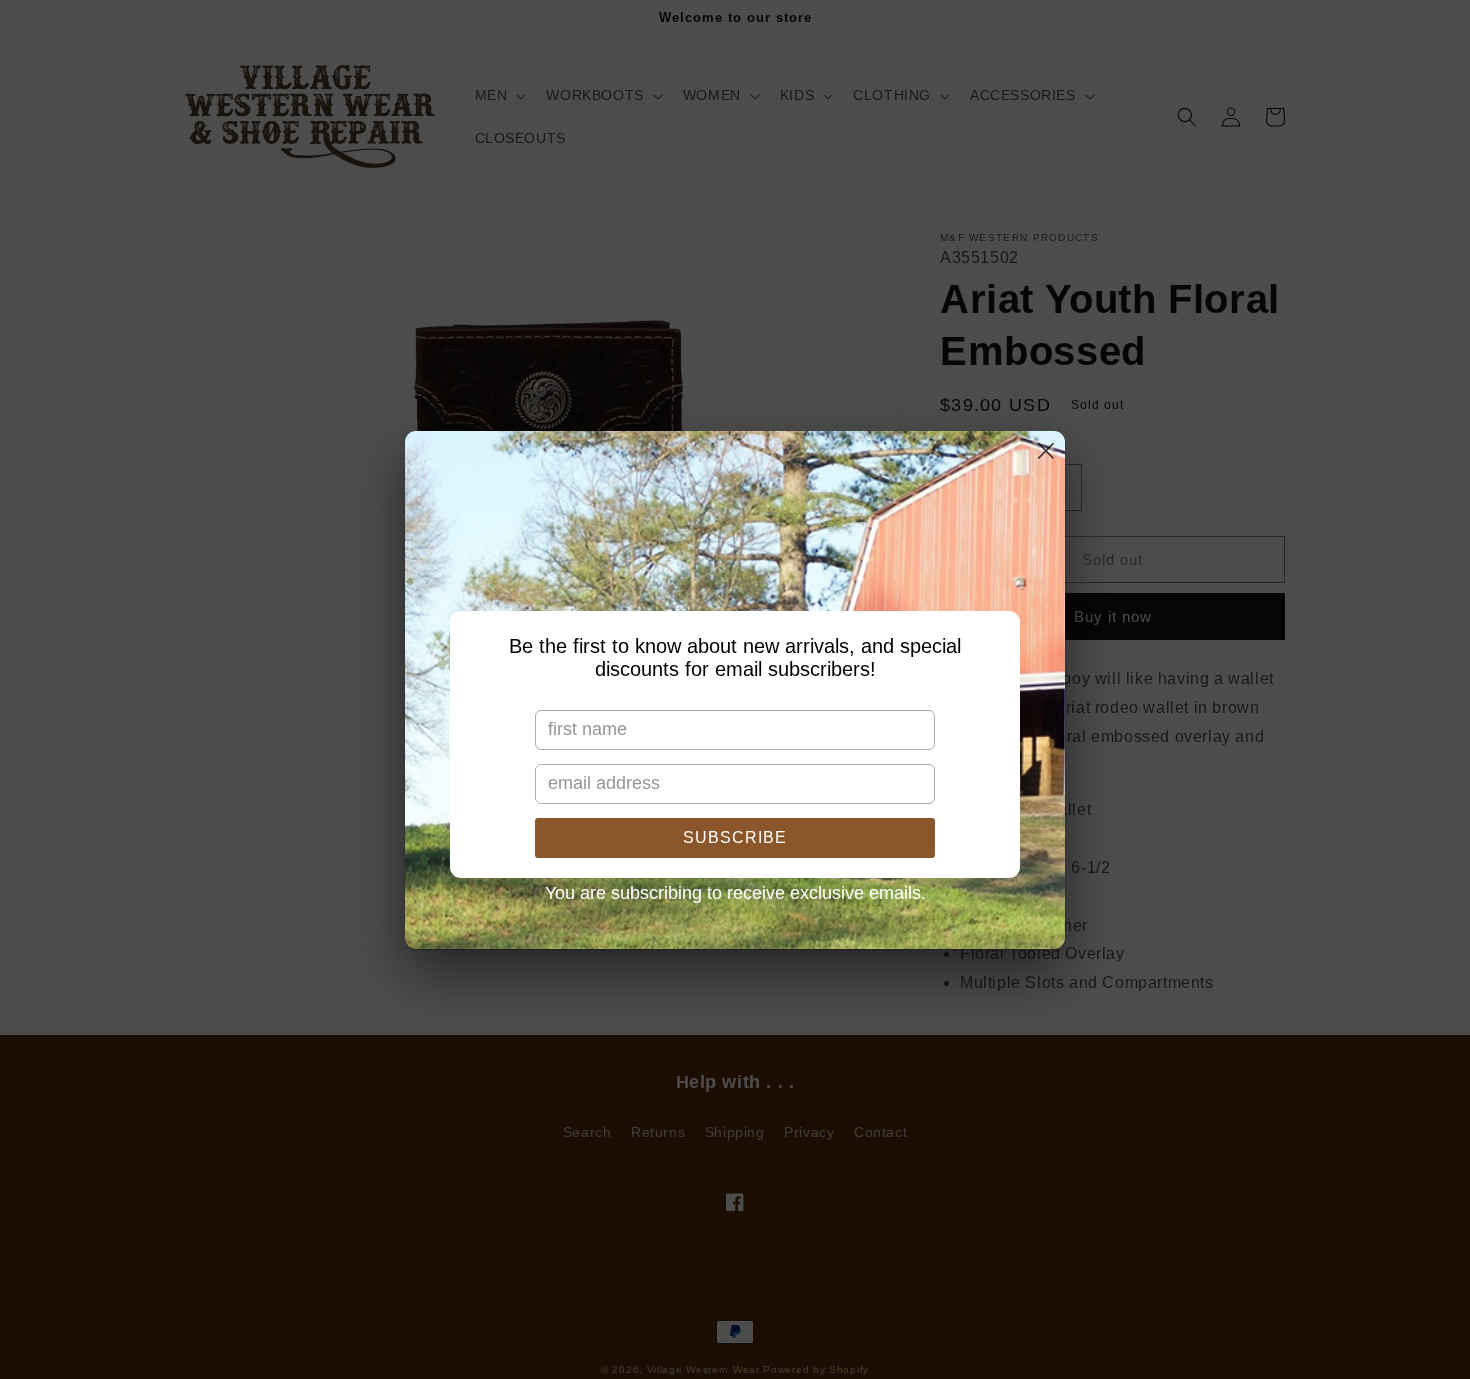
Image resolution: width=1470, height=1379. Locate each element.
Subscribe (735, 837)
